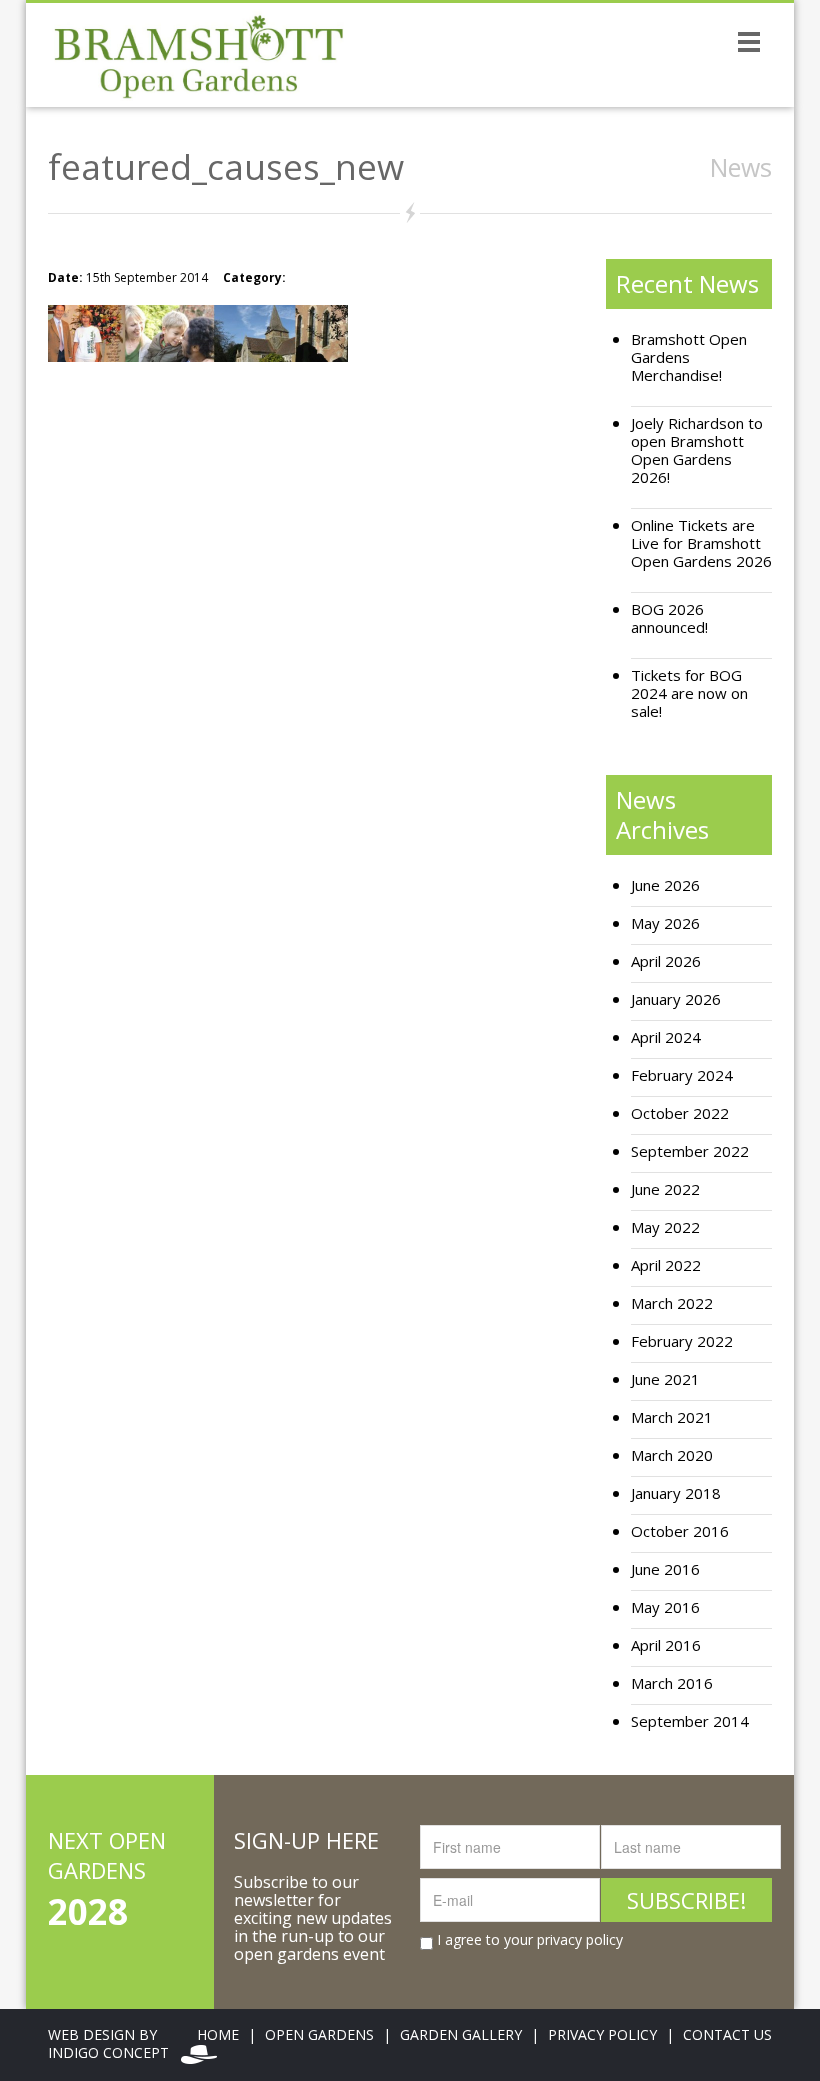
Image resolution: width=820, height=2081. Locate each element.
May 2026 (665, 923)
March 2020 (672, 1455)
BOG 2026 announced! (669, 618)
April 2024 (666, 1037)
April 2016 (666, 1645)
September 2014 (690, 1721)
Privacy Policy (602, 2034)
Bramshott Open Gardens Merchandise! (689, 357)
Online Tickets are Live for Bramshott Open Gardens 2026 (701, 543)
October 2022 (680, 1113)
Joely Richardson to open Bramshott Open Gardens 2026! (697, 450)
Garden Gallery (461, 2034)
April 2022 (666, 1265)
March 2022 (672, 1303)
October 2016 (680, 1531)
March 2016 (672, 1683)
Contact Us (727, 2034)
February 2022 (682, 1341)
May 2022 (665, 1227)
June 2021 (665, 1379)
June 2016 (665, 1569)
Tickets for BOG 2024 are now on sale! (689, 693)
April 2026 (666, 961)
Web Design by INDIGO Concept (114, 2043)
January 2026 (676, 999)
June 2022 (665, 1189)
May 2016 (665, 1607)
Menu (749, 41)
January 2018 (676, 1493)
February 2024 (682, 1075)
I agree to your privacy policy (528, 1940)
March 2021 (672, 1417)
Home (218, 2034)
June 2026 (665, 885)
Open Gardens (319, 2034)
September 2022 (690, 1151)
